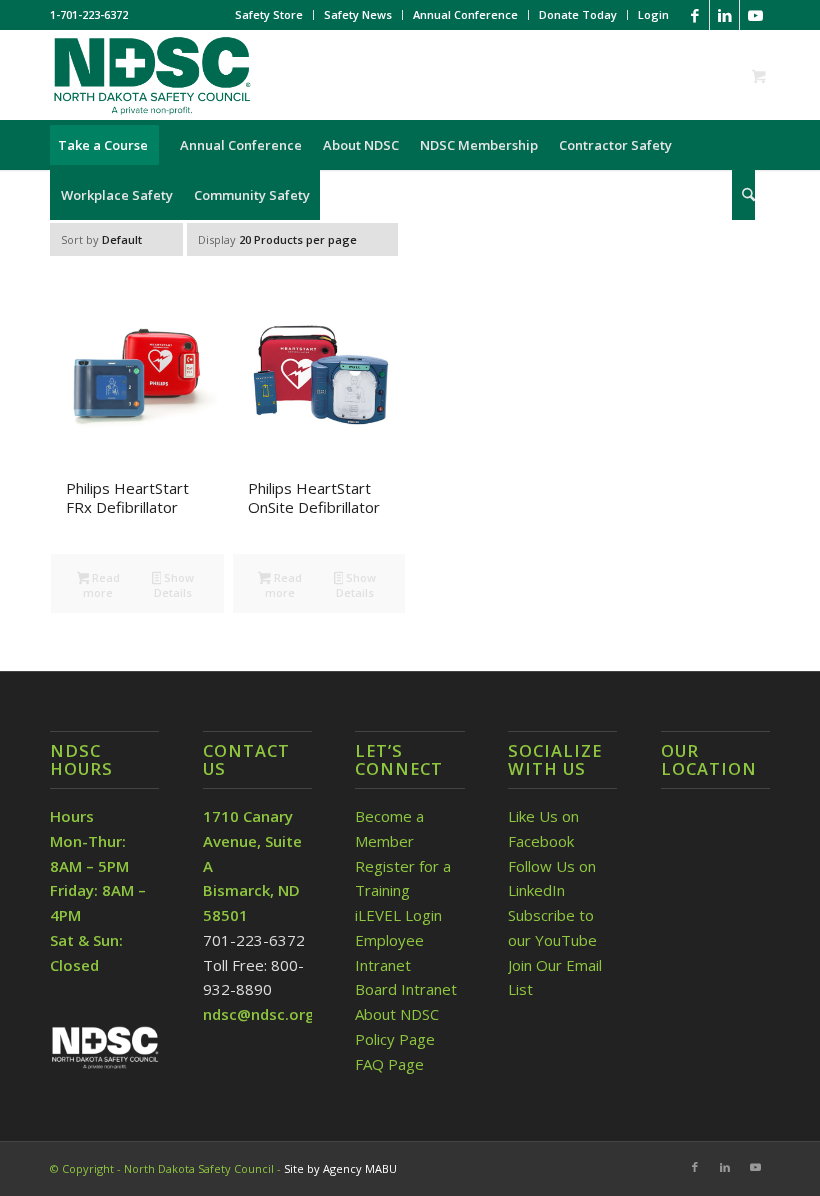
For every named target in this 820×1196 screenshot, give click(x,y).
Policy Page (395, 1039)
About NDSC (397, 1014)
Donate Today (578, 14)
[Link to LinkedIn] (724, 15)
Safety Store (269, 14)
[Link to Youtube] (755, 15)
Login (653, 14)
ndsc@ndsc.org (259, 1014)
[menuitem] (269, 15)
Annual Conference (465, 14)
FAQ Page (389, 1064)
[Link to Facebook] (694, 15)
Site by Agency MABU (340, 1168)
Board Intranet (406, 989)
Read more (101, 585)
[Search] (743, 195)
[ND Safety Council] (151, 75)
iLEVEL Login (400, 915)
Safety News (358, 14)
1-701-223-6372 (89, 14)
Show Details (174, 585)
